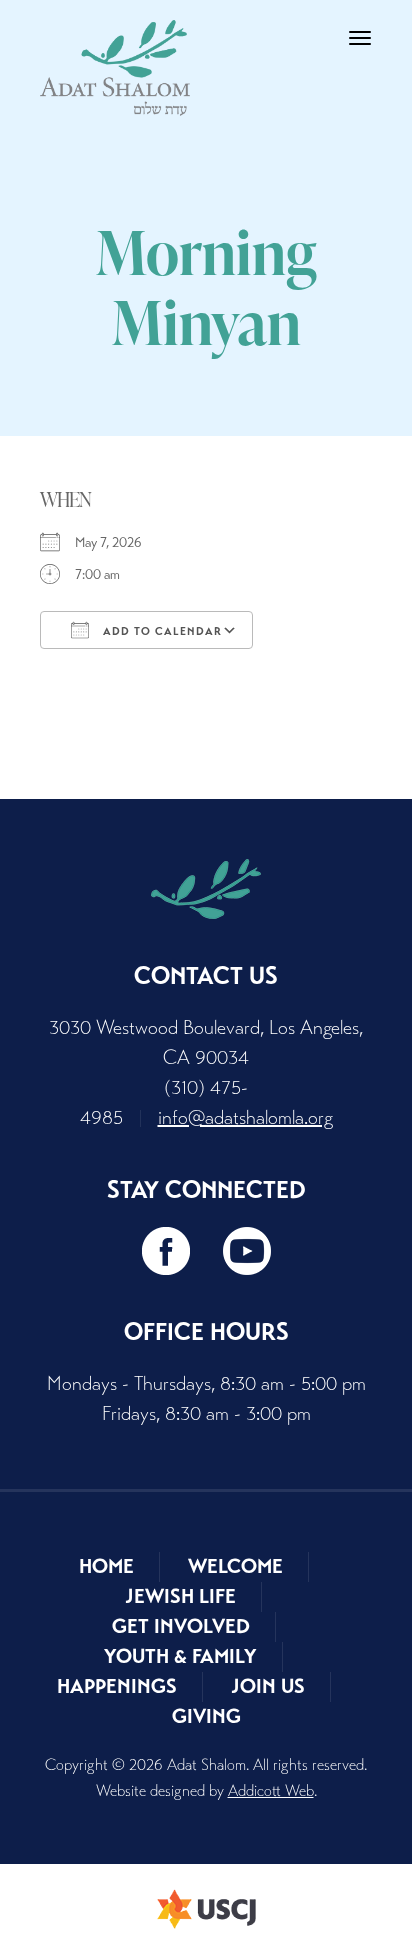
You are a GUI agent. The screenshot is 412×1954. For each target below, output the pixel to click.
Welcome (235, 1566)
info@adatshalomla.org (245, 1117)
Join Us (268, 1686)
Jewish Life (180, 1596)
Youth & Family (180, 1656)
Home (106, 1566)
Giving (206, 1716)
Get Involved (181, 1626)
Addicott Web (271, 1790)
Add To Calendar (160, 631)
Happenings (117, 1686)
